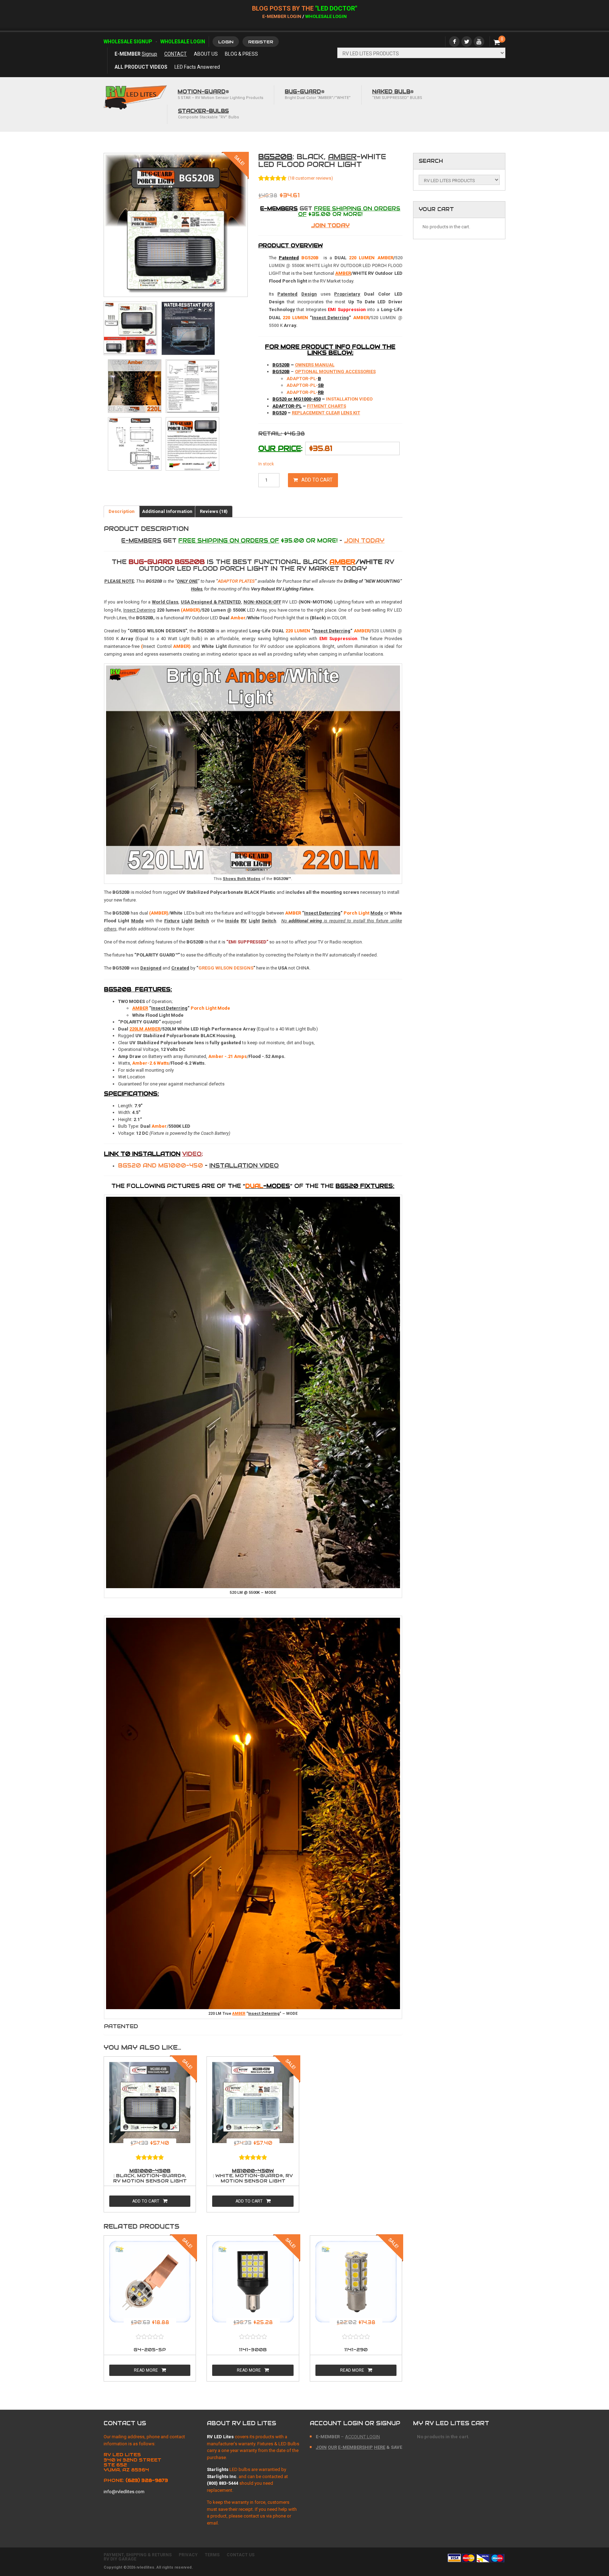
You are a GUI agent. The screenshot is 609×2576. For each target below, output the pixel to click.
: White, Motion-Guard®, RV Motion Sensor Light (253, 2176)
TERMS (212, 2555)
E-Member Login (282, 16)
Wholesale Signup (128, 42)
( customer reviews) (310, 178)
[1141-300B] (253, 2284)
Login (226, 42)
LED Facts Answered (197, 67)
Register (261, 42)
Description (122, 511)
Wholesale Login (326, 16)
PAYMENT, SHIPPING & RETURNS (138, 2555)
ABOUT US (206, 54)
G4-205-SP (150, 2350)
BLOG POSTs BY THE (284, 8)
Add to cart (317, 480)
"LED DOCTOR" (336, 8)
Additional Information (167, 511)
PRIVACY (188, 2555)
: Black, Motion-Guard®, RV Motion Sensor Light (150, 2176)
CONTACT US (241, 2555)
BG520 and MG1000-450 (198, 1166)
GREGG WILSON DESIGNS (226, 968)
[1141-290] (356, 2284)
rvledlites (145, 2567)
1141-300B (253, 2350)
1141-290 (356, 2350)
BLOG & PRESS (241, 54)
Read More (146, 2370)
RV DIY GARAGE (120, 2559)
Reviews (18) (214, 511)
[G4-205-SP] (150, 2284)
